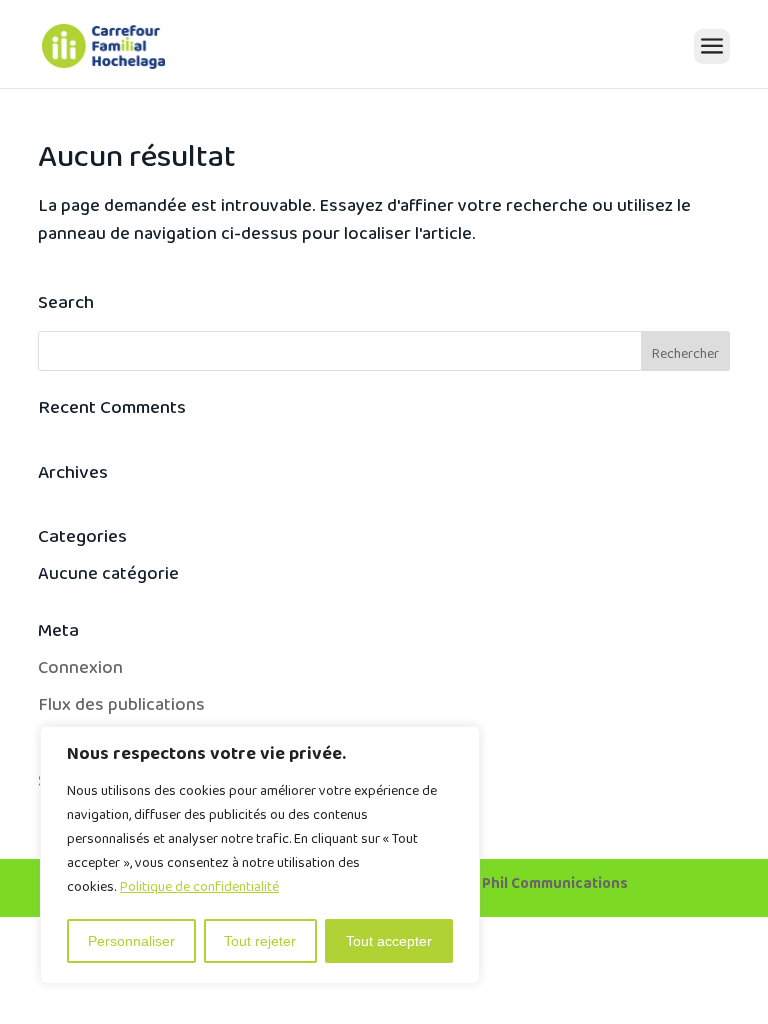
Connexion (80, 672)
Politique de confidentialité (199, 891)
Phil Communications (555, 887)
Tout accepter (389, 941)
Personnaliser (131, 941)
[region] (260, 855)
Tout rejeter (260, 941)
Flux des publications (121, 709)
